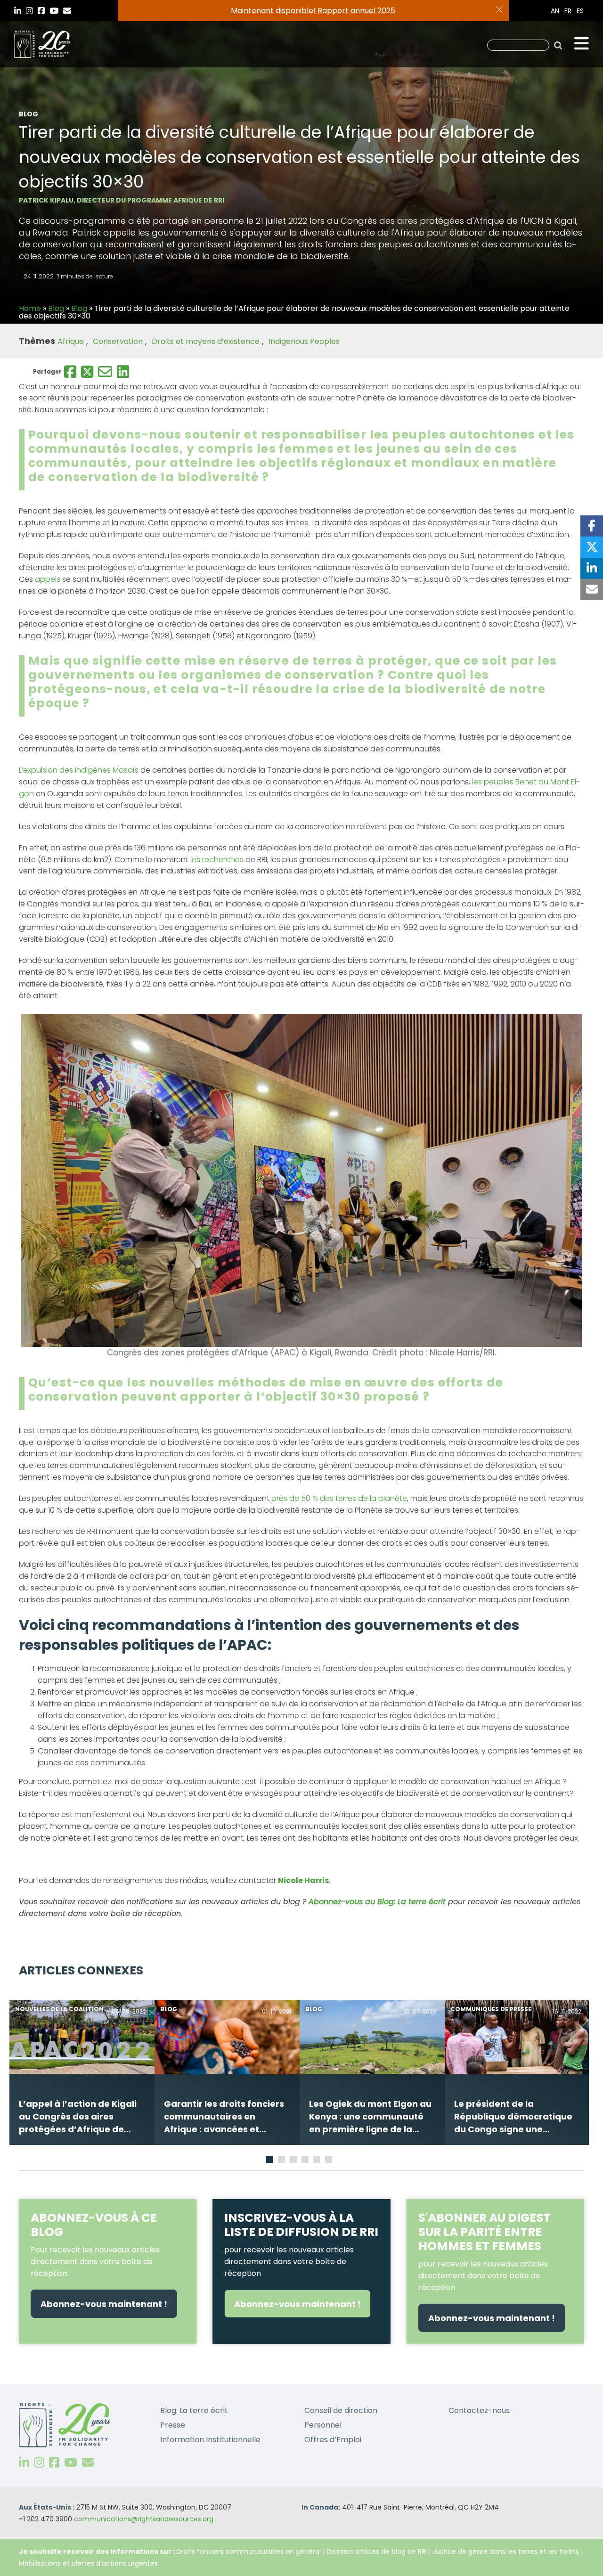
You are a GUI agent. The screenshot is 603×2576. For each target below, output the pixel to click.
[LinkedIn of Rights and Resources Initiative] (24, 2463)
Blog (56, 308)
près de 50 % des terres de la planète (339, 1498)
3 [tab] (294, 2161)
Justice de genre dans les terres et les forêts (506, 2552)
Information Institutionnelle (210, 2440)
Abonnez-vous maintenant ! (104, 2304)
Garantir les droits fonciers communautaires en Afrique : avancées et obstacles (224, 2117)
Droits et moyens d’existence (206, 341)
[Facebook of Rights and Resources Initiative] (54, 2463)
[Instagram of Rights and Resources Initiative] (39, 2463)
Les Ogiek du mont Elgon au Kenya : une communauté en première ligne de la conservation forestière (370, 2117)
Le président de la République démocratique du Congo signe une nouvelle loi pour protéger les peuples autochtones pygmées (513, 2117)
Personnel (323, 2425)
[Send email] (592, 590)
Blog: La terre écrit (194, 2410)
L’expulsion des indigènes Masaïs (79, 770)
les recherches (217, 860)
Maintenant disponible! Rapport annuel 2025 (313, 11)
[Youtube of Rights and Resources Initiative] (71, 2463)
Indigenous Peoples (304, 341)
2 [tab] (283, 2161)
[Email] (105, 372)
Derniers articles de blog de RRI (377, 2552)
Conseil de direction (341, 2410)
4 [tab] (306, 2161)
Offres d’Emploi (333, 2440)
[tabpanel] (82, 2072)
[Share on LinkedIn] (592, 568)
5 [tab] (318, 2161)
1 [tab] (270, 2161)
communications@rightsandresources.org (144, 2519)
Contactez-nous (479, 2410)
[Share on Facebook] (592, 526)
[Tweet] (592, 547)
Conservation (118, 341)
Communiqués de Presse (491, 2009)
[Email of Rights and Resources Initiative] (88, 2463)
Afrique (71, 341)
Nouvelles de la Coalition (59, 2009)
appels (48, 579)
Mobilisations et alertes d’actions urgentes (88, 2563)
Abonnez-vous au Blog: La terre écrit (376, 1902)
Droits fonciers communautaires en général (249, 2552)
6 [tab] (330, 2161)
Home (30, 308)
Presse (173, 2425)
